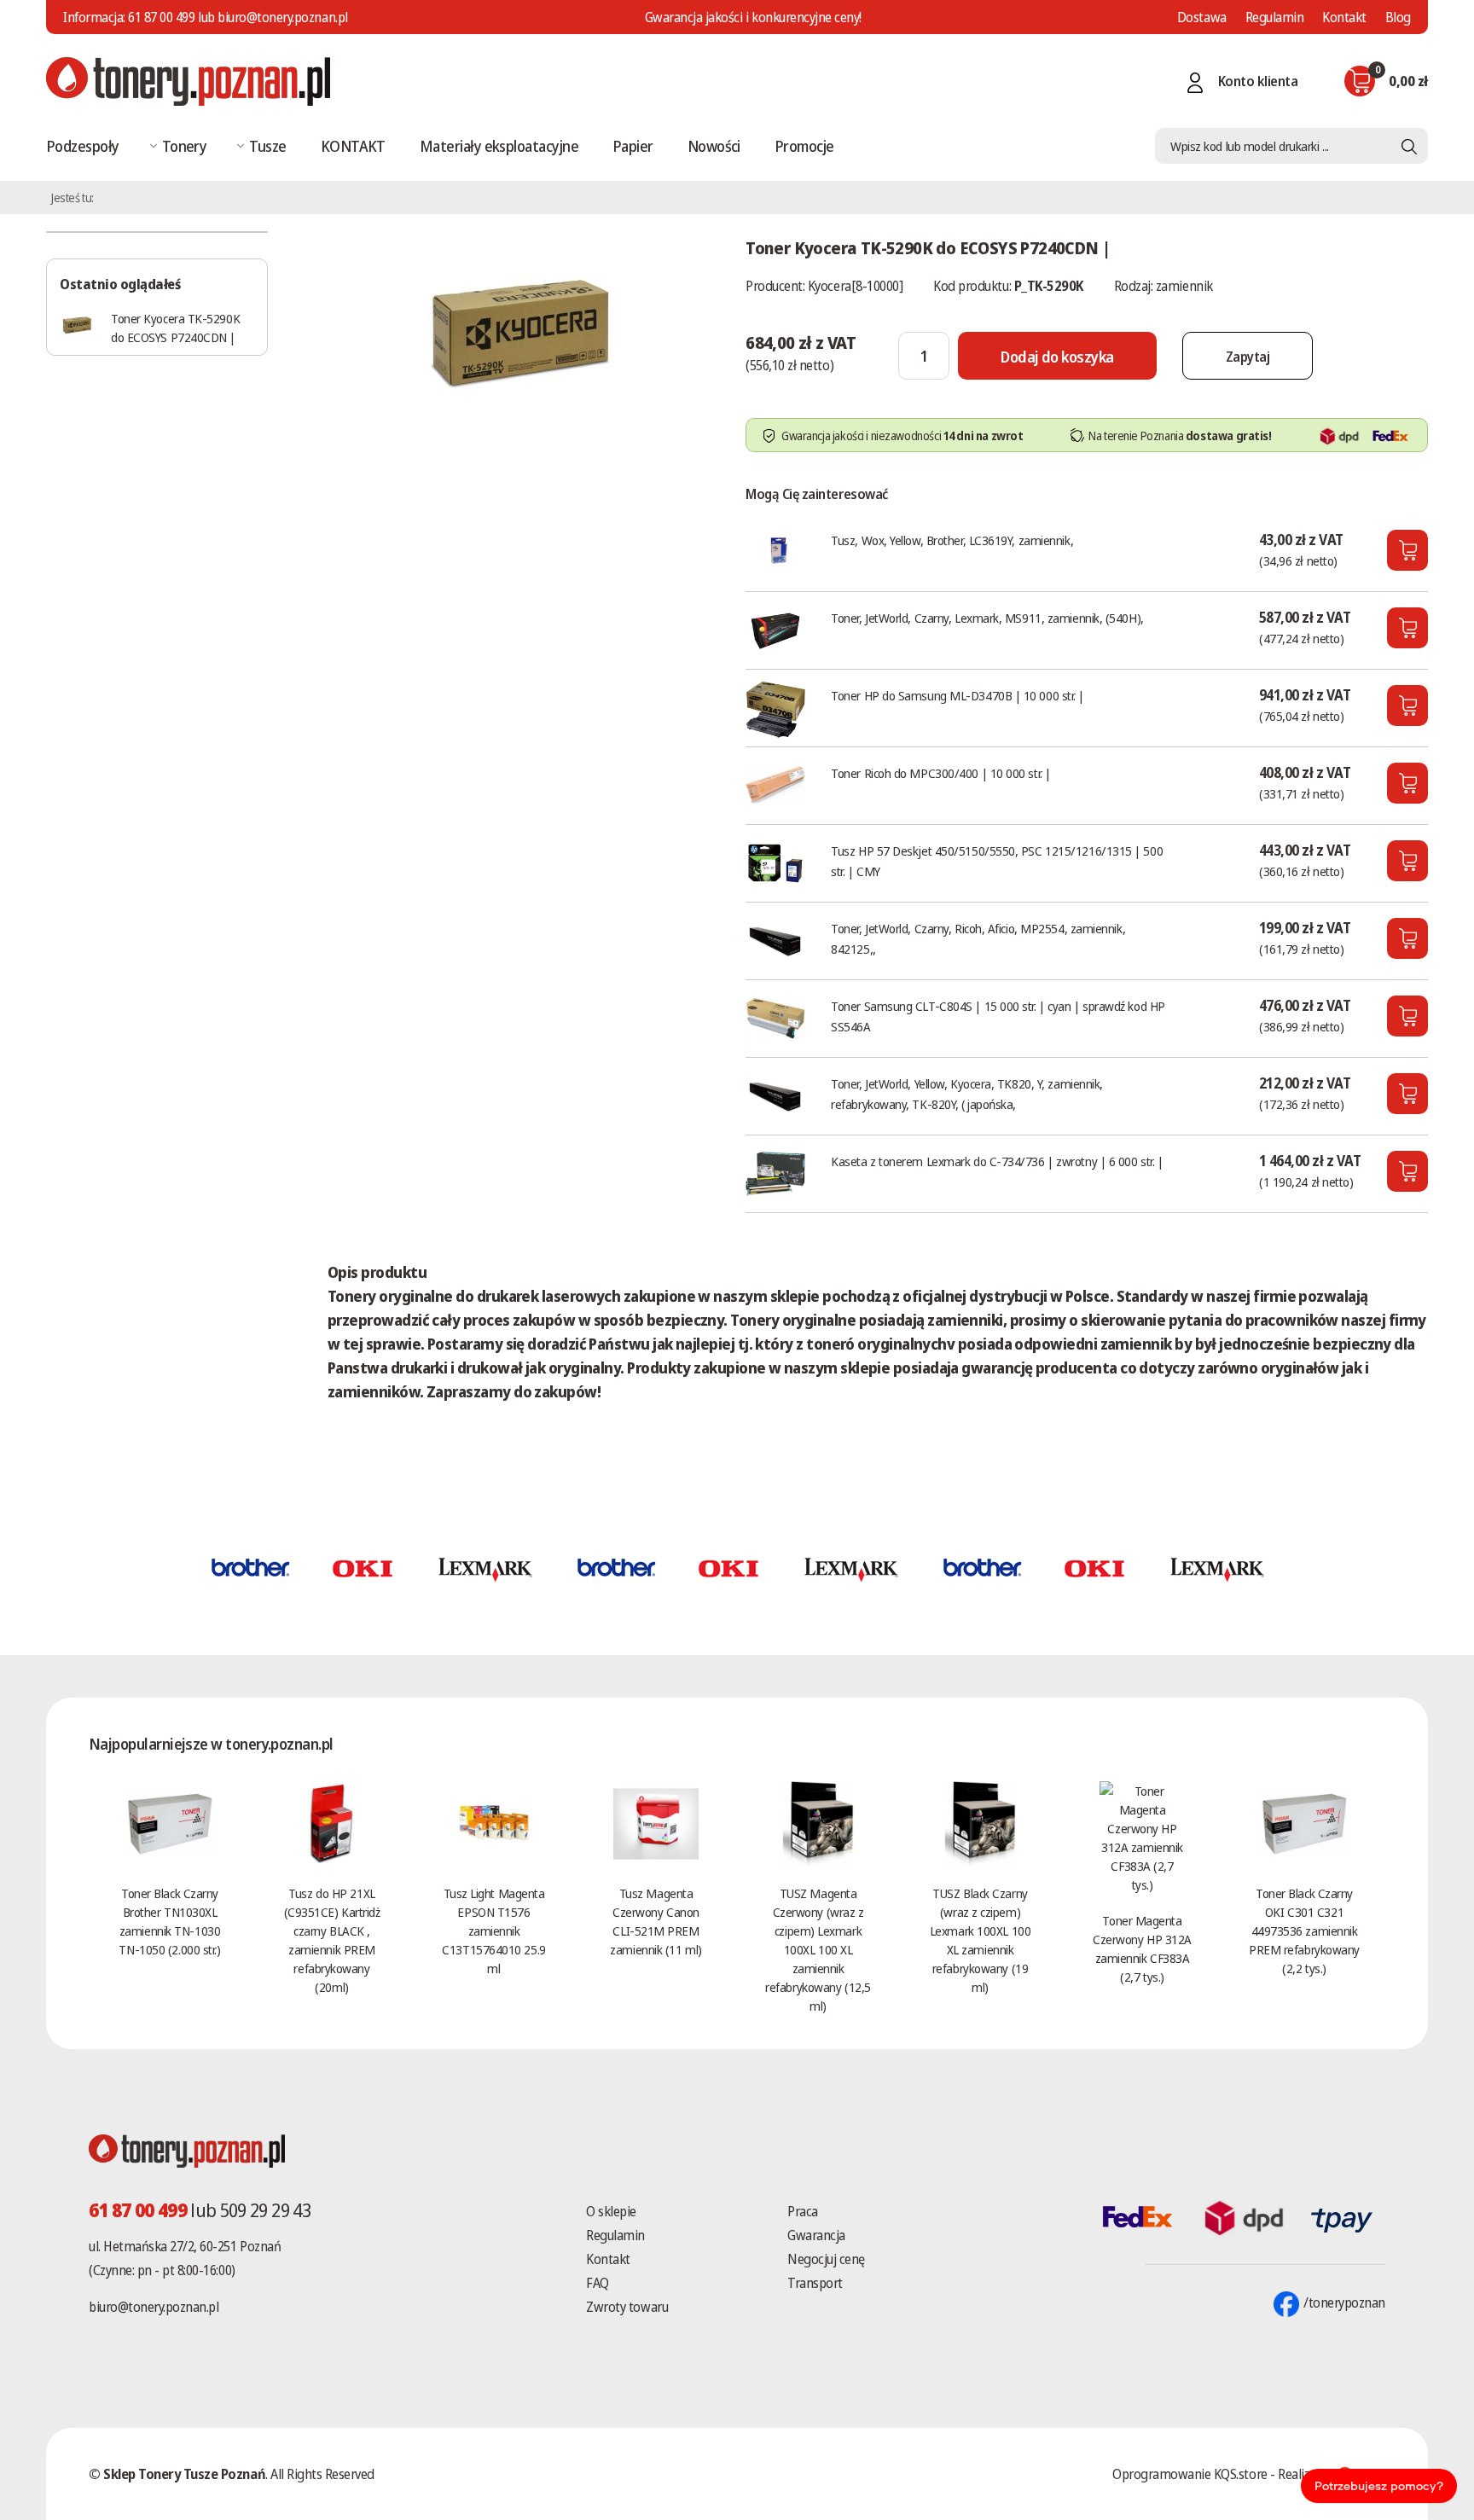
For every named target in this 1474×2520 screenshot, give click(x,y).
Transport (815, 2283)
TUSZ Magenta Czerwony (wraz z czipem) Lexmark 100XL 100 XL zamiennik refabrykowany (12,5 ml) (818, 1949)
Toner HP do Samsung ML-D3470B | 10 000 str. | (958, 695)
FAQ (598, 2283)
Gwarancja (816, 2235)
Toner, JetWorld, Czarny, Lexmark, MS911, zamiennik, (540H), (987, 618)
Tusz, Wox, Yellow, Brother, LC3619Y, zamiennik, (952, 540)
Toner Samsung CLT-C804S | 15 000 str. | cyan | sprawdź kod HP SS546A (998, 1016)
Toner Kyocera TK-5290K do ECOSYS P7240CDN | (175, 328)
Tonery (185, 146)
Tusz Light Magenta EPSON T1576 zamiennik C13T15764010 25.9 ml (493, 1931)
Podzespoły (83, 146)
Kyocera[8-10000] (855, 286)
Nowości (714, 146)
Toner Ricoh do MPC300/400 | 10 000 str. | (941, 773)
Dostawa (1202, 17)
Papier (633, 146)
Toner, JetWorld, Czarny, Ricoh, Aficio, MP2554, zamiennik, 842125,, (978, 938)
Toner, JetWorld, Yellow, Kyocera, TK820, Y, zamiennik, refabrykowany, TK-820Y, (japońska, (967, 1094)
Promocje (804, 146)
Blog (1398, 17)
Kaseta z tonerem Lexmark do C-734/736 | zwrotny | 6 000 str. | (997, 1161)
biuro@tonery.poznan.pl (154, 2307)
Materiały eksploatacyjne (499, 146)
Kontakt (1344, 17)
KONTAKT (353, 146)
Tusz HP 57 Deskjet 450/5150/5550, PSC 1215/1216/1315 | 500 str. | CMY (997, 861)
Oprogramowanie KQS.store (1190, 2474)
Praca (803, 2211)
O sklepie (611, 2211)
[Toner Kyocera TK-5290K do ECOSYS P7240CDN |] (519, 336)
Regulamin (1275, 17)
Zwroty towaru (627, 2307)
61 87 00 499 (161, 17)
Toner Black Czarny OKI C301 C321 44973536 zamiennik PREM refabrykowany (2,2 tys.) (1304, 1931)
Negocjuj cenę (826, 2259)
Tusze (267, 146)
